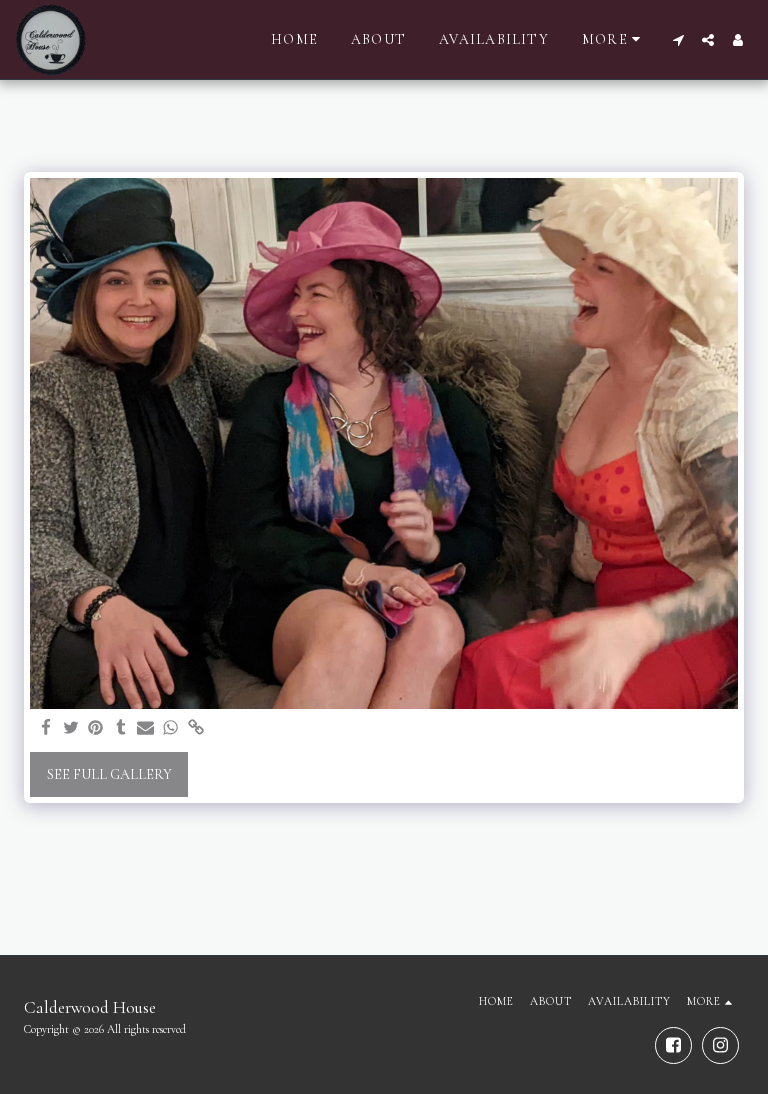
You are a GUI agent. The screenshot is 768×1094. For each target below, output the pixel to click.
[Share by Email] (146, 728)
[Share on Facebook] (46, 728)
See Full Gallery (109, 774)
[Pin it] (96, 728)
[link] (196, 728)
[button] (678, 40)
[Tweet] (71, 728)
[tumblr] (121, 728)
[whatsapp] (171, 728)
